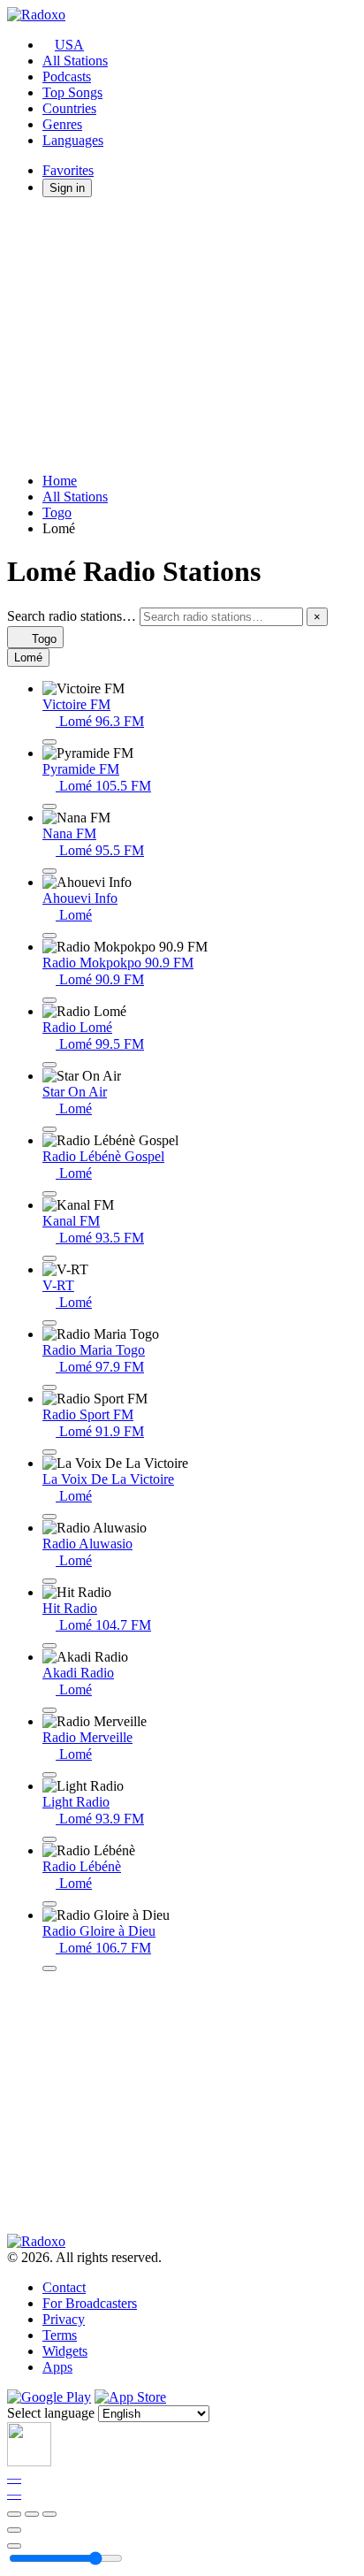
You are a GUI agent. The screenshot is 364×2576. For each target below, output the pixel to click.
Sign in (67, 188)
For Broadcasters (90, 2303)
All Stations (75, 61)
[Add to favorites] (14, 2530)
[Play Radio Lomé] (49, 1065)
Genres (62, 124)
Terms (60, 2335)
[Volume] (14, 2546)
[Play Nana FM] (49, 871)
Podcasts (67, 76)
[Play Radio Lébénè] (49, 1904)
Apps (57, 2367)
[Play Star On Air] (49, 1129)
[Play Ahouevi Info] (49, 936)
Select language (51, 2413)
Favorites (68, 170)
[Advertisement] (182, 335)
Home (60, 481)
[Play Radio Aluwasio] (49, 1581)
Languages (73, 140)
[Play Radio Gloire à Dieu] (49, 1968)
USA (69, 45)
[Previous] (14, 2514)
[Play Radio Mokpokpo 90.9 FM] (49, 1000)
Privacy (64, 2319)
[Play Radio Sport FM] (49, 1452)
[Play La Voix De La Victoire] (49, 1517)
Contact (64, 2287)
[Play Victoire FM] (49, 742)
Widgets (65, 2351)
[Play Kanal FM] (49, 1258)
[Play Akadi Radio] (49, 1710)
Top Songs (72, 92)
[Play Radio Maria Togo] (49, 1387)
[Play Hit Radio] (49, 1646)
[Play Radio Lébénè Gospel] (49, 1194)
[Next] (49, 2514)
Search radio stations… (72, 616)
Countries (69, 108)
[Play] (32, 2514)
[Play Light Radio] (49, 1839)
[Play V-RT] (49, 1323)
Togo (57, 512)
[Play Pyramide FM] (49, 806)
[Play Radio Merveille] (49, 1775)
